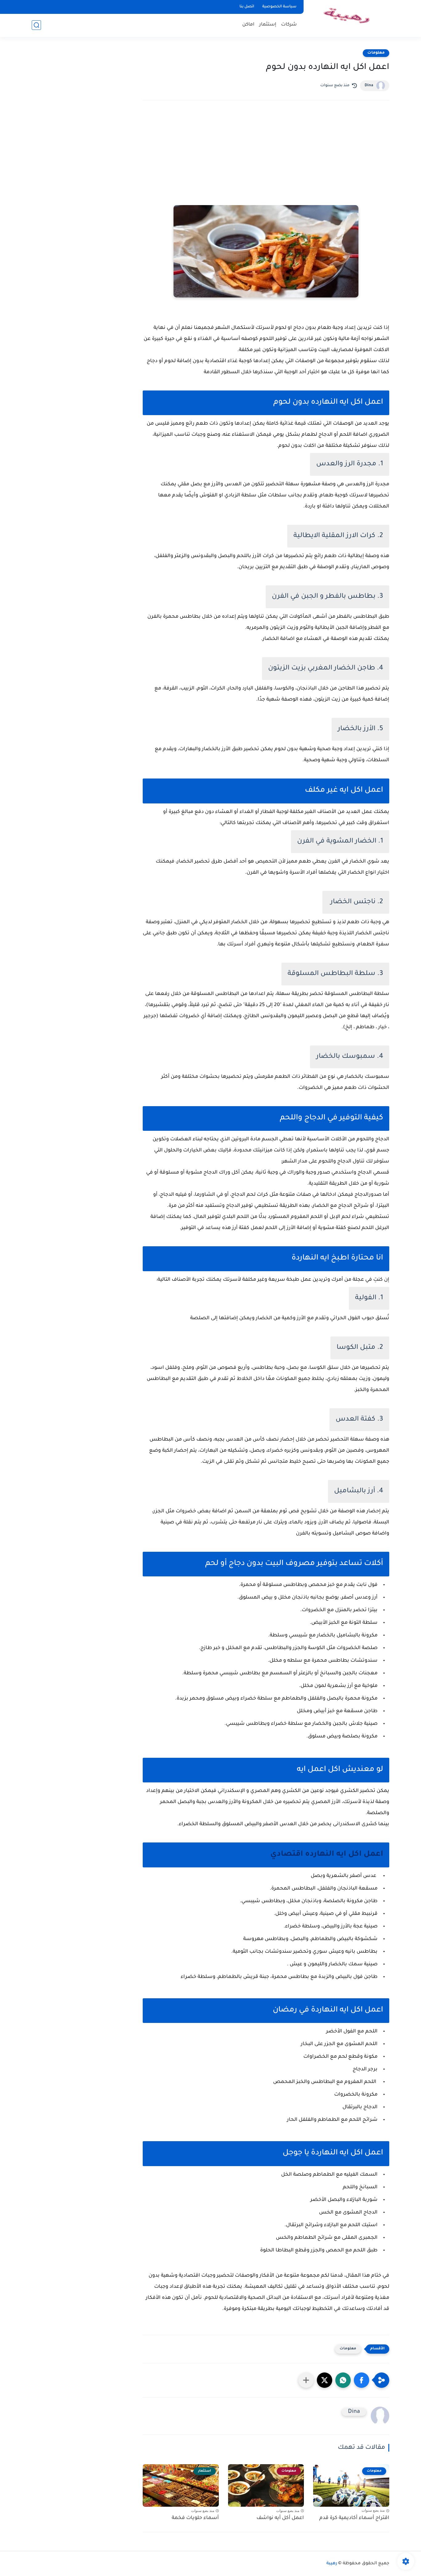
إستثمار (268, 25)
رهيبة (332, 2564)
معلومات (376, 53)
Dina (369, 86)
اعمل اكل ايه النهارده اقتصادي (327, 1855)
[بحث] (36, 25)
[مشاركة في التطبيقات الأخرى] (306, 2380)
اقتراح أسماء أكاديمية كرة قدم (354, 2518)
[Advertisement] (266, 159)
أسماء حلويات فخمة (195, 2518)
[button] (362, 2380)
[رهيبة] (348, 18)
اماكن (248, 25)
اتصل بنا (247, 7)
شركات (289, 25)
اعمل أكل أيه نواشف (280, 2518)
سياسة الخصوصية (279, 7)
